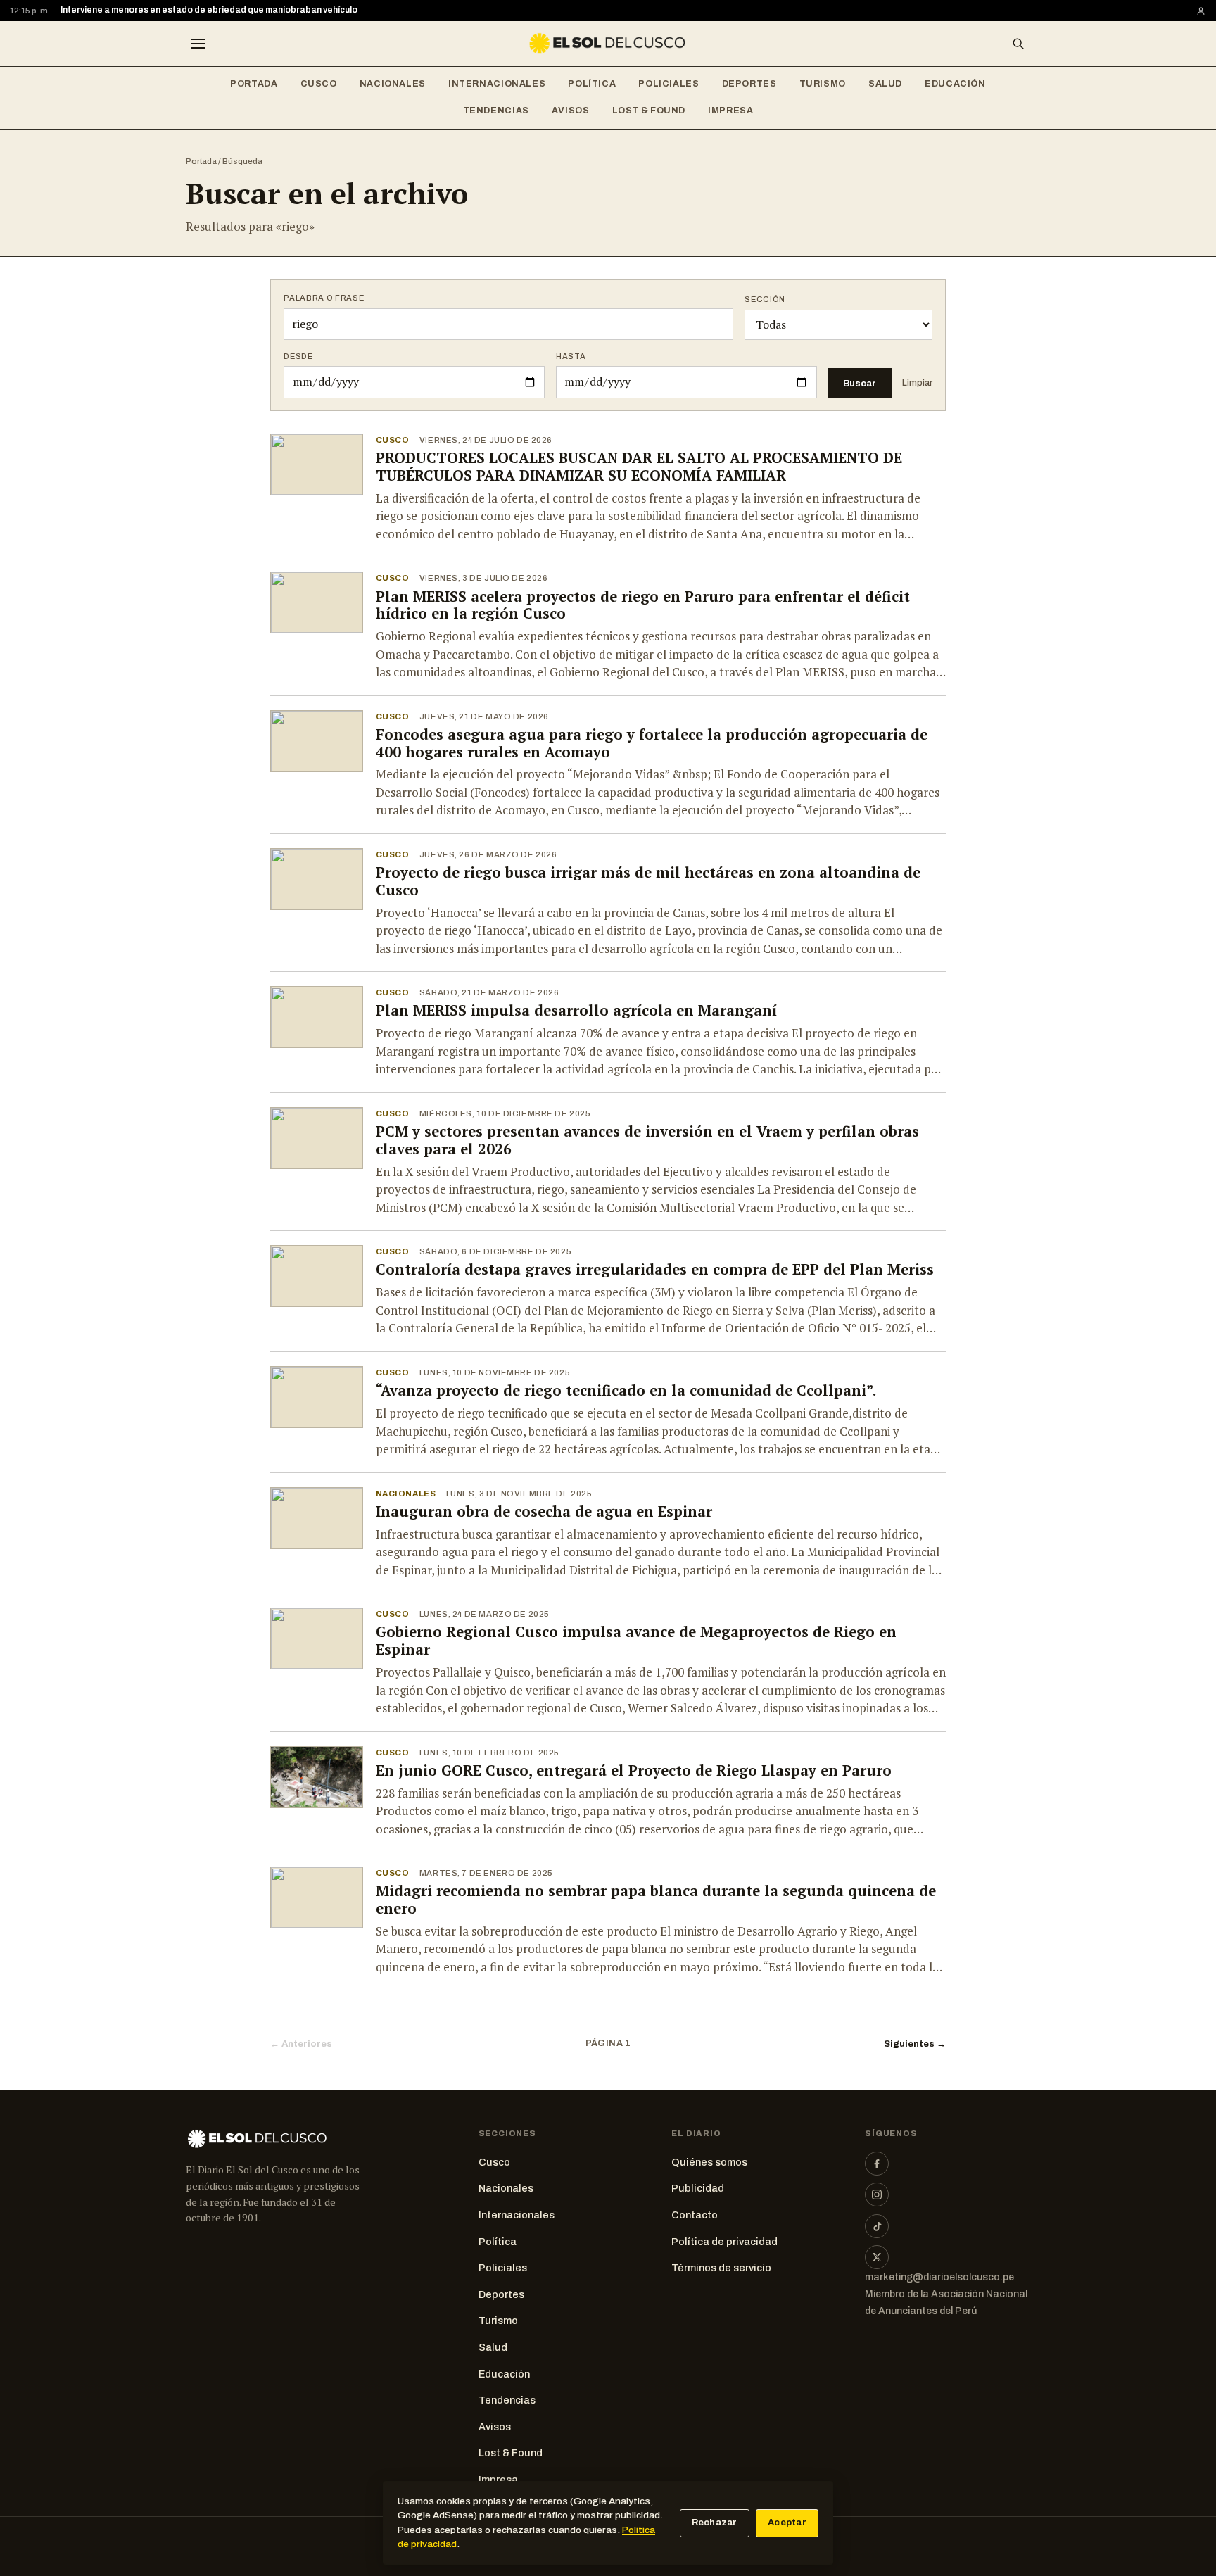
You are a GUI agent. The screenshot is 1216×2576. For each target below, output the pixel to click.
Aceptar (787, 2523)
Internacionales (497, 84)
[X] (877, 2257)
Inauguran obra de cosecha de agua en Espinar (544, 1511)
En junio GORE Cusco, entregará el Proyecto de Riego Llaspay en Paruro (634, 1770)
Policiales (669, 84)
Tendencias (496, 111)
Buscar (860, 383)
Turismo (823, 84)
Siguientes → (915, 2044)
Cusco (319, 84)
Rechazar (715, 2523)
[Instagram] (877, 2195)
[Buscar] (1018, 44)
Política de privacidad (724, 2242)
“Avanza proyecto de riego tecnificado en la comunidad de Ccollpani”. (626, 1390)
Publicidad (698, 2188)
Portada (254, 84)
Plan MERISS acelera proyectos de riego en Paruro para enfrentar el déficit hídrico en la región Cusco (643, 605)
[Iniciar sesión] (1201, 11)
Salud (885, 84)
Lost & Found (649, 111)
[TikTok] (877, 2226)
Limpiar (917, 383)
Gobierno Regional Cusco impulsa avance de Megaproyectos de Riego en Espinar (636, 1641)
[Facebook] (877, 2164)
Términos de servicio (721, 2268)
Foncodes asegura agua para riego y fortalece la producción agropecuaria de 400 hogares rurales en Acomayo (652, 743)
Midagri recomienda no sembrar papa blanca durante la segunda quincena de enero (656, 1900)
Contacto (695, 2215)
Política (592, 84)
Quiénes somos (709, 2162)
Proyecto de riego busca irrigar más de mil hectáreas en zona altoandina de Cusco (648, 881)
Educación (955, 84)
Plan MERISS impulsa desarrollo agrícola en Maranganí (576, 1010)
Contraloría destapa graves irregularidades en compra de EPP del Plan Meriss (655, 1269)
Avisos (571, 111)
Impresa (730, 111)
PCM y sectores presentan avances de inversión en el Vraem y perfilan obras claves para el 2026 (647, 1140)
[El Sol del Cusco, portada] (608, 44)
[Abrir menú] (198, 44)
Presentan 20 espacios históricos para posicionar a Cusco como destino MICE (223, 10)
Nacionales (393, 84)
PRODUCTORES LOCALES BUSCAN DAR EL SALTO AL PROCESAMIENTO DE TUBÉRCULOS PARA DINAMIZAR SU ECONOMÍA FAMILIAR (639, 467)
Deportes (749, 84)
